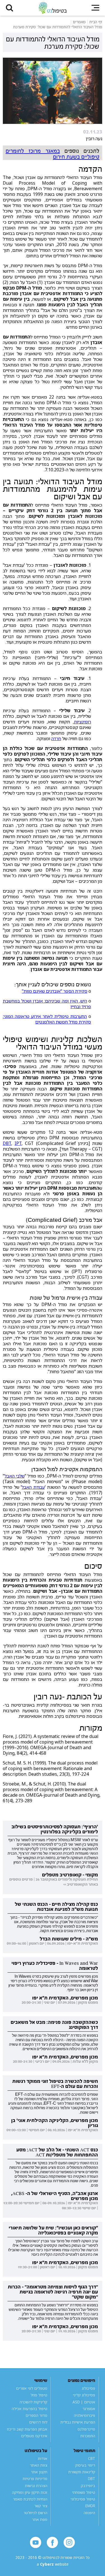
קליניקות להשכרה (33, 2402)
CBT (92, 2459)
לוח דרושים (38, 2422)
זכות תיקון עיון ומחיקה (30, 2492)
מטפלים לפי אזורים (32, 2388)
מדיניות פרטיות (35, 2479)
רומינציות (82, 722)
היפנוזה (89, 2513)
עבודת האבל (33, 1487)
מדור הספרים (36, 2415)
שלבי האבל (15, 1476)
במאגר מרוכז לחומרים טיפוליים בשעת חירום (53, 154)
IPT (18, 1143)
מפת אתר (40, 2519)
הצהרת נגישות (36, 2486)
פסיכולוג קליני (84, 2395)
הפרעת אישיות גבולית (78, 2422)
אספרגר (89, 2409)
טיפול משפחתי (84, 2492)
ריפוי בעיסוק (85, 2465)
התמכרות (88, 2436)
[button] (10, 8)
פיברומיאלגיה (85, 2415)
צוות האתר (39, 2465)
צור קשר (41, 2506)
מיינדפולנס (86, 2429)
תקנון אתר (39, 2472)
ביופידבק (88, 2486)
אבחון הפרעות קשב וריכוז (27, 2429)
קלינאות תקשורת (82, 2472)
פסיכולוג (88, 2388)
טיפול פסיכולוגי (83, 2499)
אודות (43, 2459)
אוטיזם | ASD (84, 2402)
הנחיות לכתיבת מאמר (30, 2499)
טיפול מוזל (39, 2395)
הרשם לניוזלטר (35, 2513)
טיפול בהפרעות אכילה (30, 2409)
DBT (7, 1143)
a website (53, 2564)
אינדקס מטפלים (34, 2436)
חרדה (56, 738)
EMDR (90, 2506)
